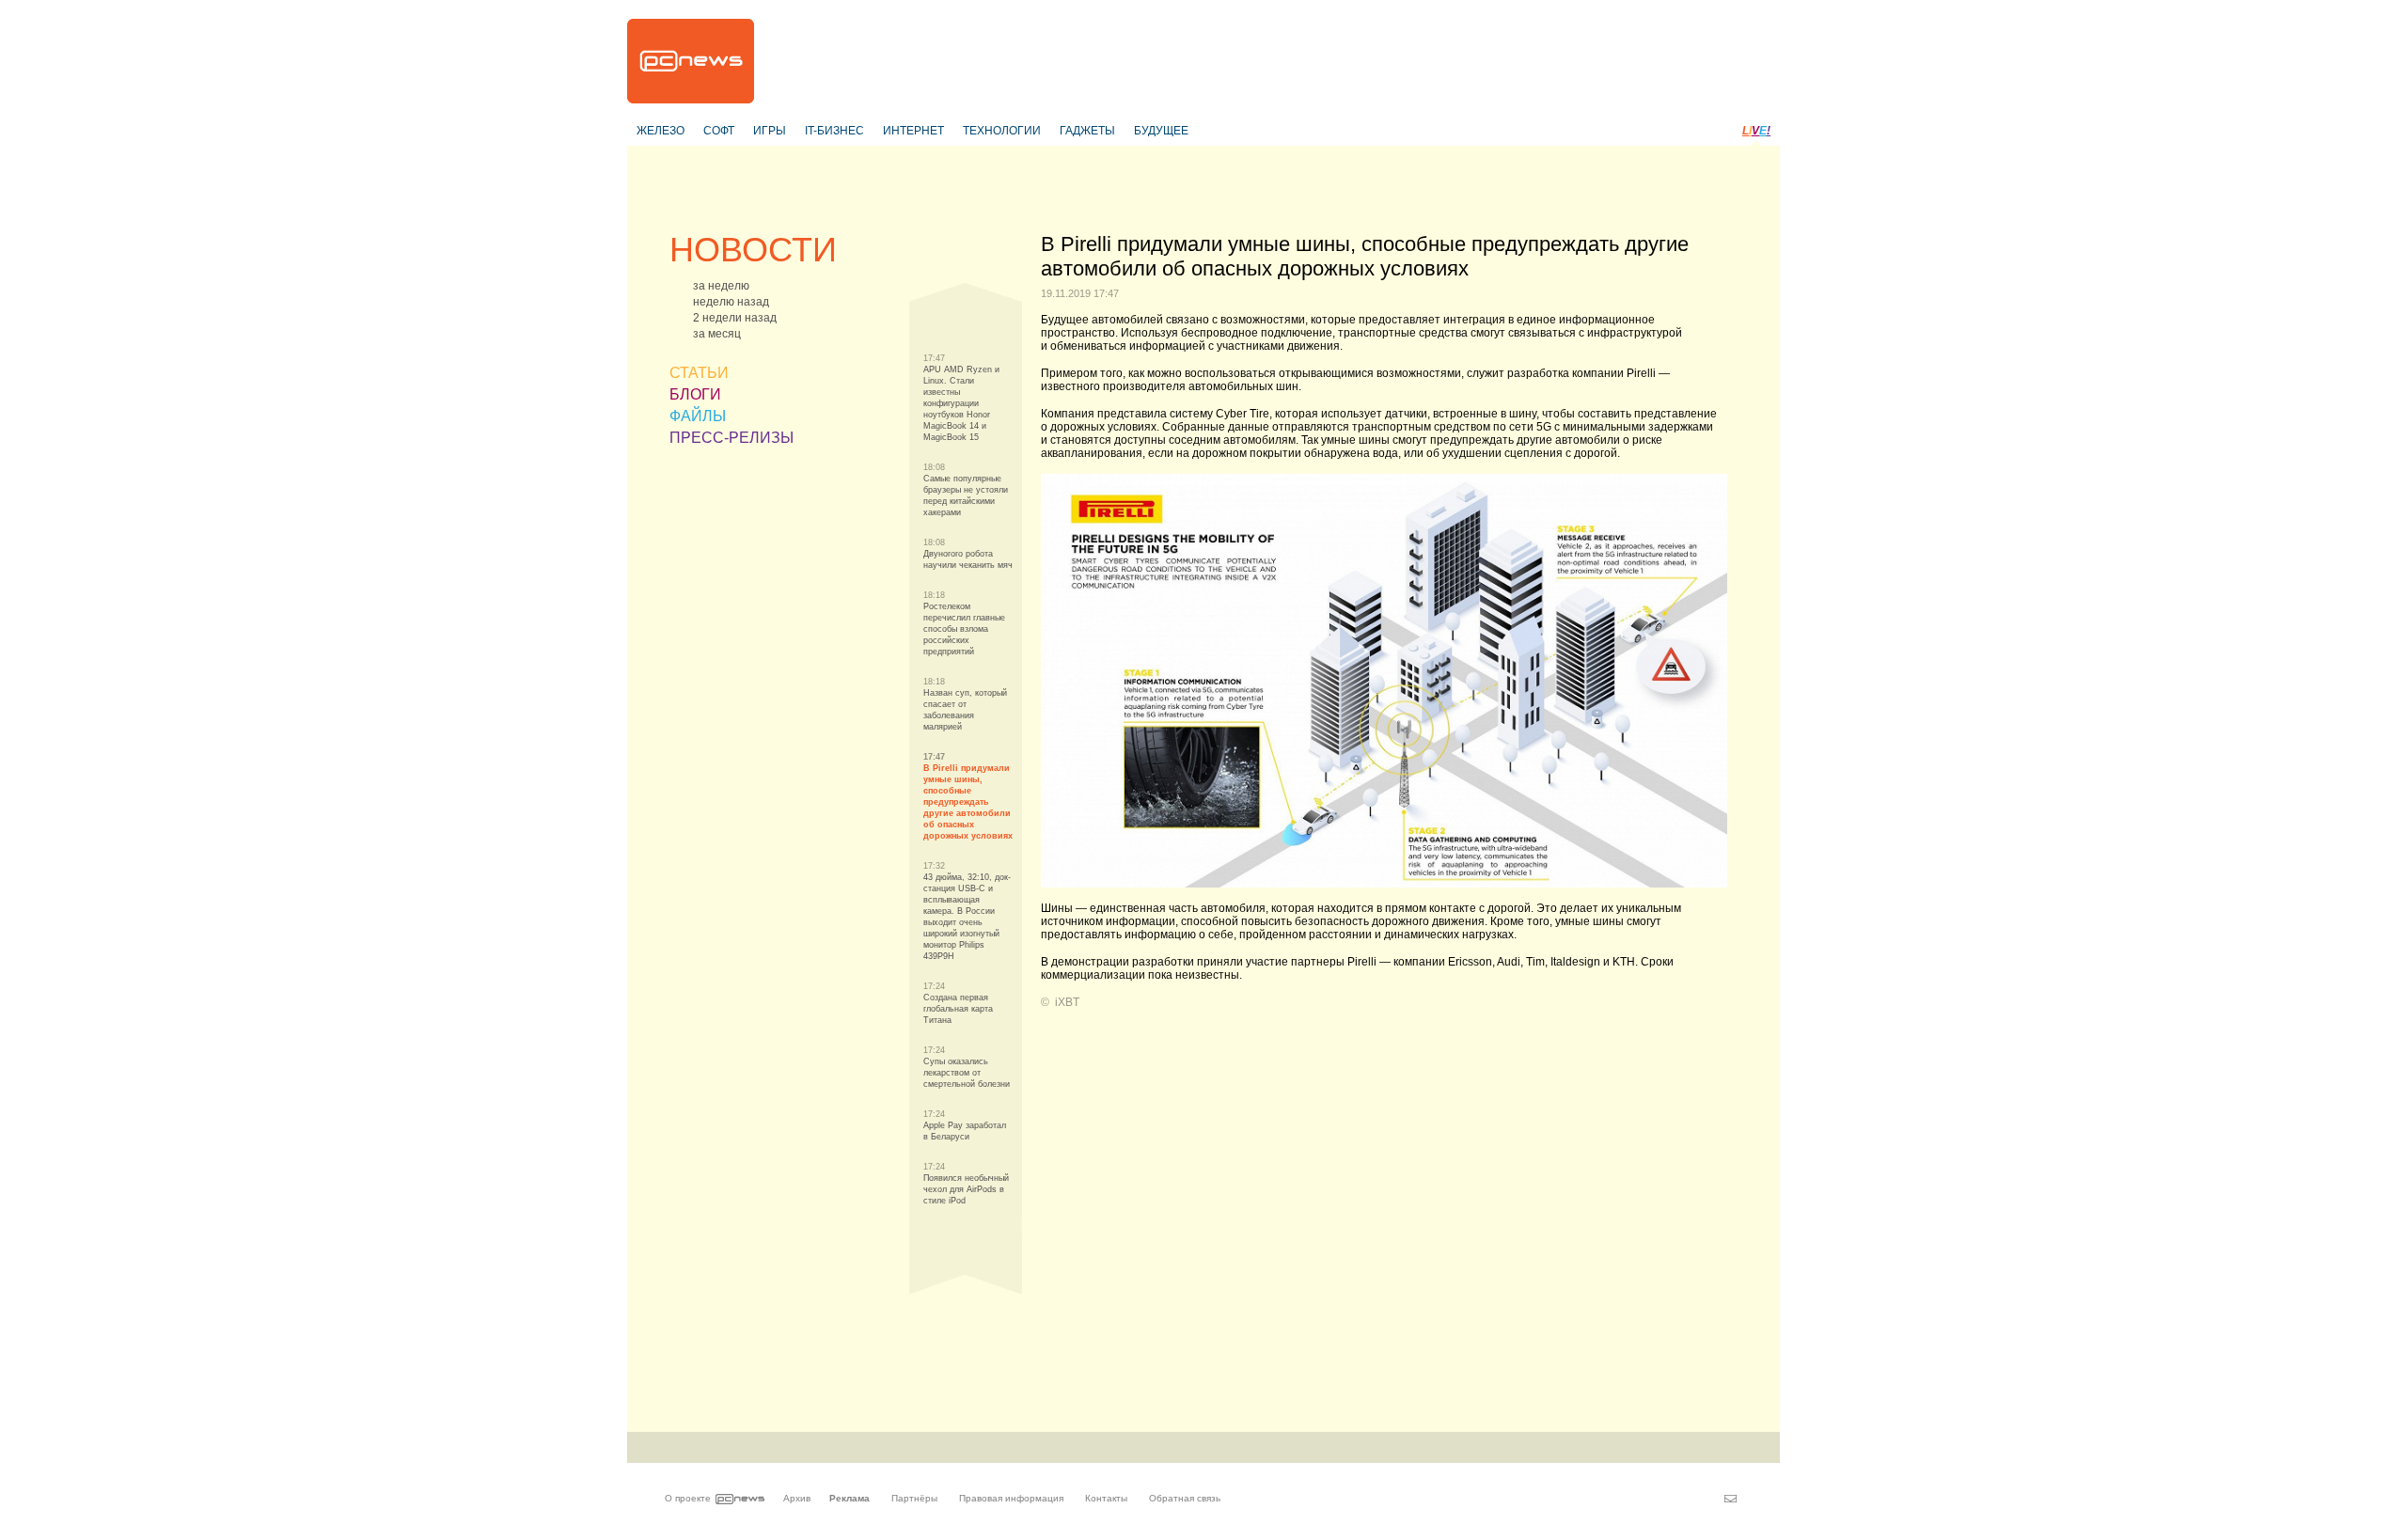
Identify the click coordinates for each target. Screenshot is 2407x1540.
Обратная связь (1185, 1498)
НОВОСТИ (753, 250)
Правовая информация (1011, 1498)
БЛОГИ (695, 394)
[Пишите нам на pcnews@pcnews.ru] (1731, 1499)
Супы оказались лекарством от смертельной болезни (967, 1073)
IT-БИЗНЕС (834, 131)
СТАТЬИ (699, 373)
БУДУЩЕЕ (1161, 131)
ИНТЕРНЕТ (913, 131)
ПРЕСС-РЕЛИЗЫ (732, 438)
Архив (797, 1498)
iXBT (1067, 1002)
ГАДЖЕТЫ (1087, 131)
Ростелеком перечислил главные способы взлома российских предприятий (964, 629)
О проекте (688, 1498)
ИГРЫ (770, 131)
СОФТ (719, 131)
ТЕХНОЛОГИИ (1002, 131)
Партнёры (914, 1498)
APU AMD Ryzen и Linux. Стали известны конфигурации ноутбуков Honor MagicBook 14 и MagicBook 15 (961, 403)
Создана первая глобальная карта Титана (958, 1009)
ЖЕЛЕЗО (661, 131)
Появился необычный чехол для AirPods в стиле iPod (966, 1189)
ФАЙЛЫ (698, 416)
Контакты (1106, 1498)
